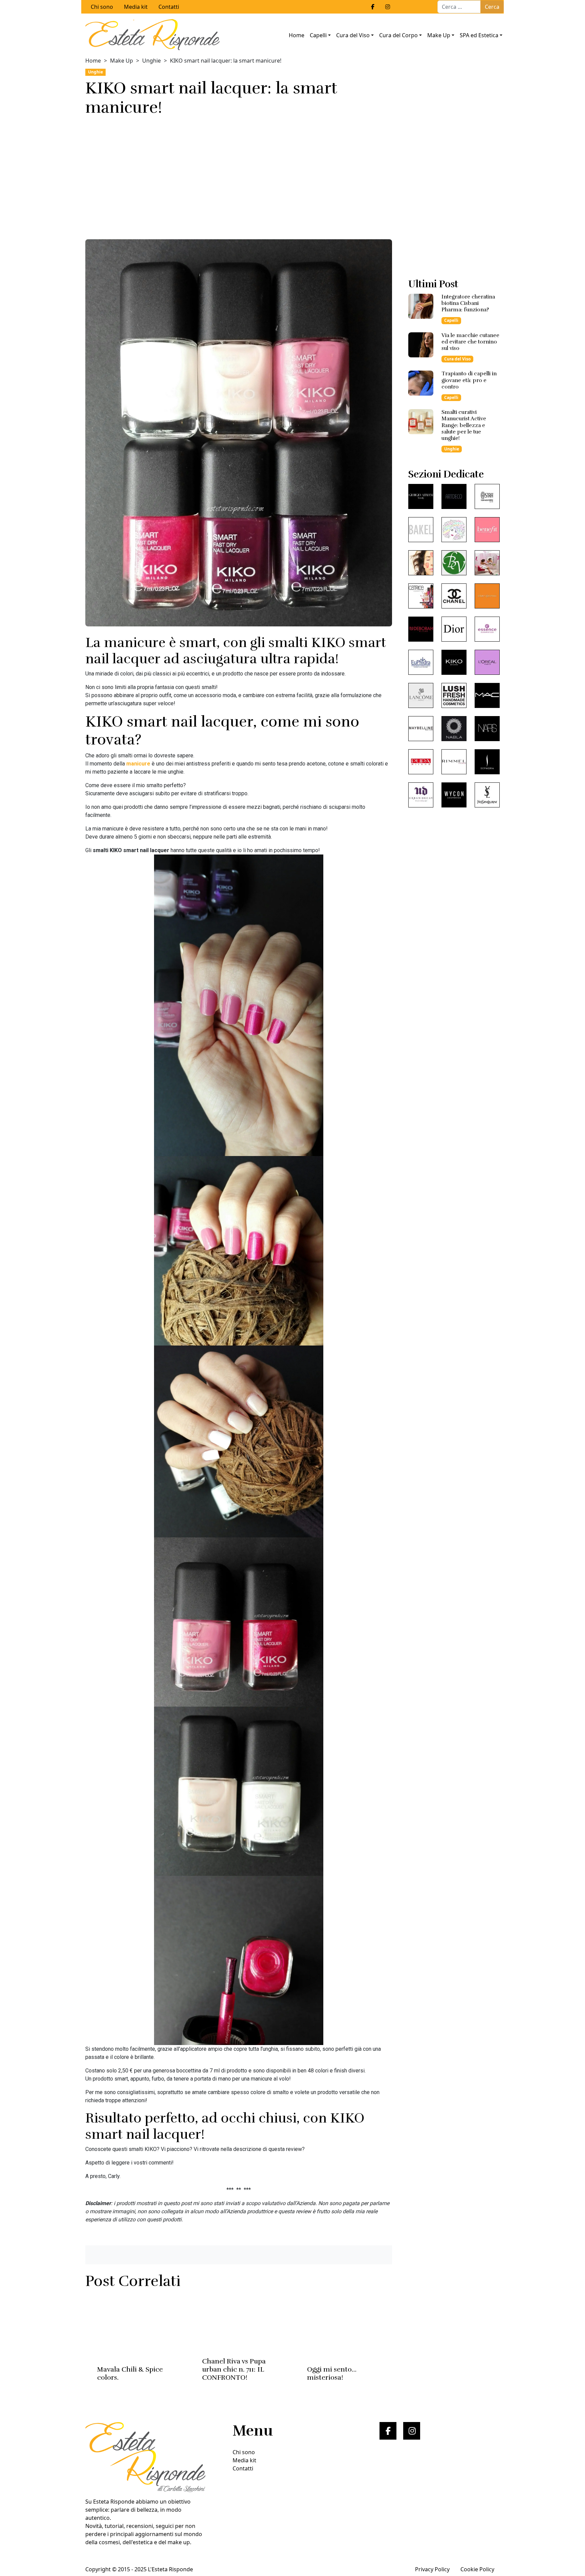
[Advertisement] (239, 176)
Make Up (439, 35)
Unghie (151, 61)
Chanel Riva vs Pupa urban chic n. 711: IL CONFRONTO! (234, 2369)
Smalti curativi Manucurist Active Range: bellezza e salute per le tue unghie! (464, 425)
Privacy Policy (432, 2569)
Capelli (318, 35)
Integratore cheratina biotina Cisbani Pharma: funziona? (468, 303)
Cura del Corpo (398, 35)
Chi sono (102, 7)
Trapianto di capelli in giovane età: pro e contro (469, 380)
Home (297, 35)
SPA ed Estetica (479, 35)
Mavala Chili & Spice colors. (130, 2373)
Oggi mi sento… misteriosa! (332, 2373)
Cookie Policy (477, 2569)
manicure (138, 764)
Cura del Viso (353, 35)
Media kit (136, 7)
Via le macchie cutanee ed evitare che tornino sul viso (470, 342)
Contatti (169, 7)
